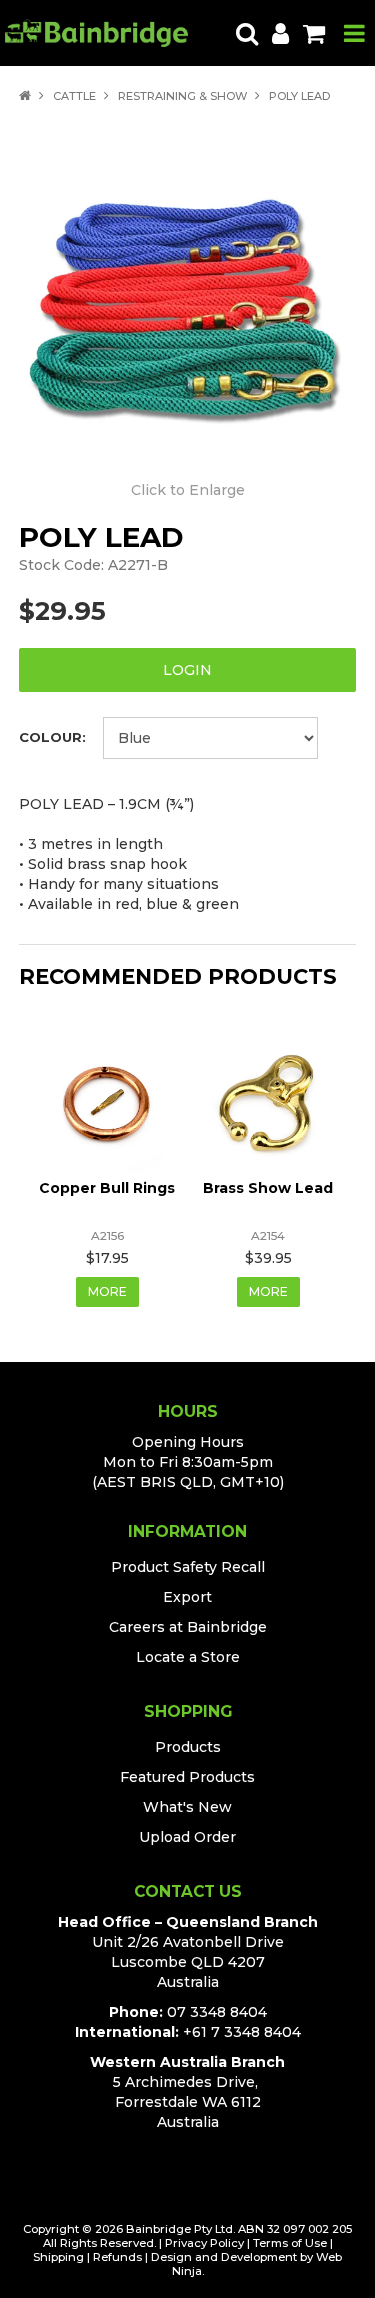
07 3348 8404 (217, 2012)
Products (188, 1747)
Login (187, 670)
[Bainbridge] (96, 32)
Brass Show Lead (268, 1188)
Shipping (58, 2257)
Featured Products (187, 1777)
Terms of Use (290, 2243)
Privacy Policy (204, 2243)
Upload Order (187, 1837)
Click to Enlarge (188, 490)
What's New (187, 1807)
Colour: (52, 737)
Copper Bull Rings (107, 1188)
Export (187, 1597)
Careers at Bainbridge (188, 1627)
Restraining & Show (182, 96)
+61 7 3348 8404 (242, 2032)
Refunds (117, 2257)
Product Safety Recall (188, 1567)
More (107, 1291)
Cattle (74, 96)
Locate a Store (188, 1657)
